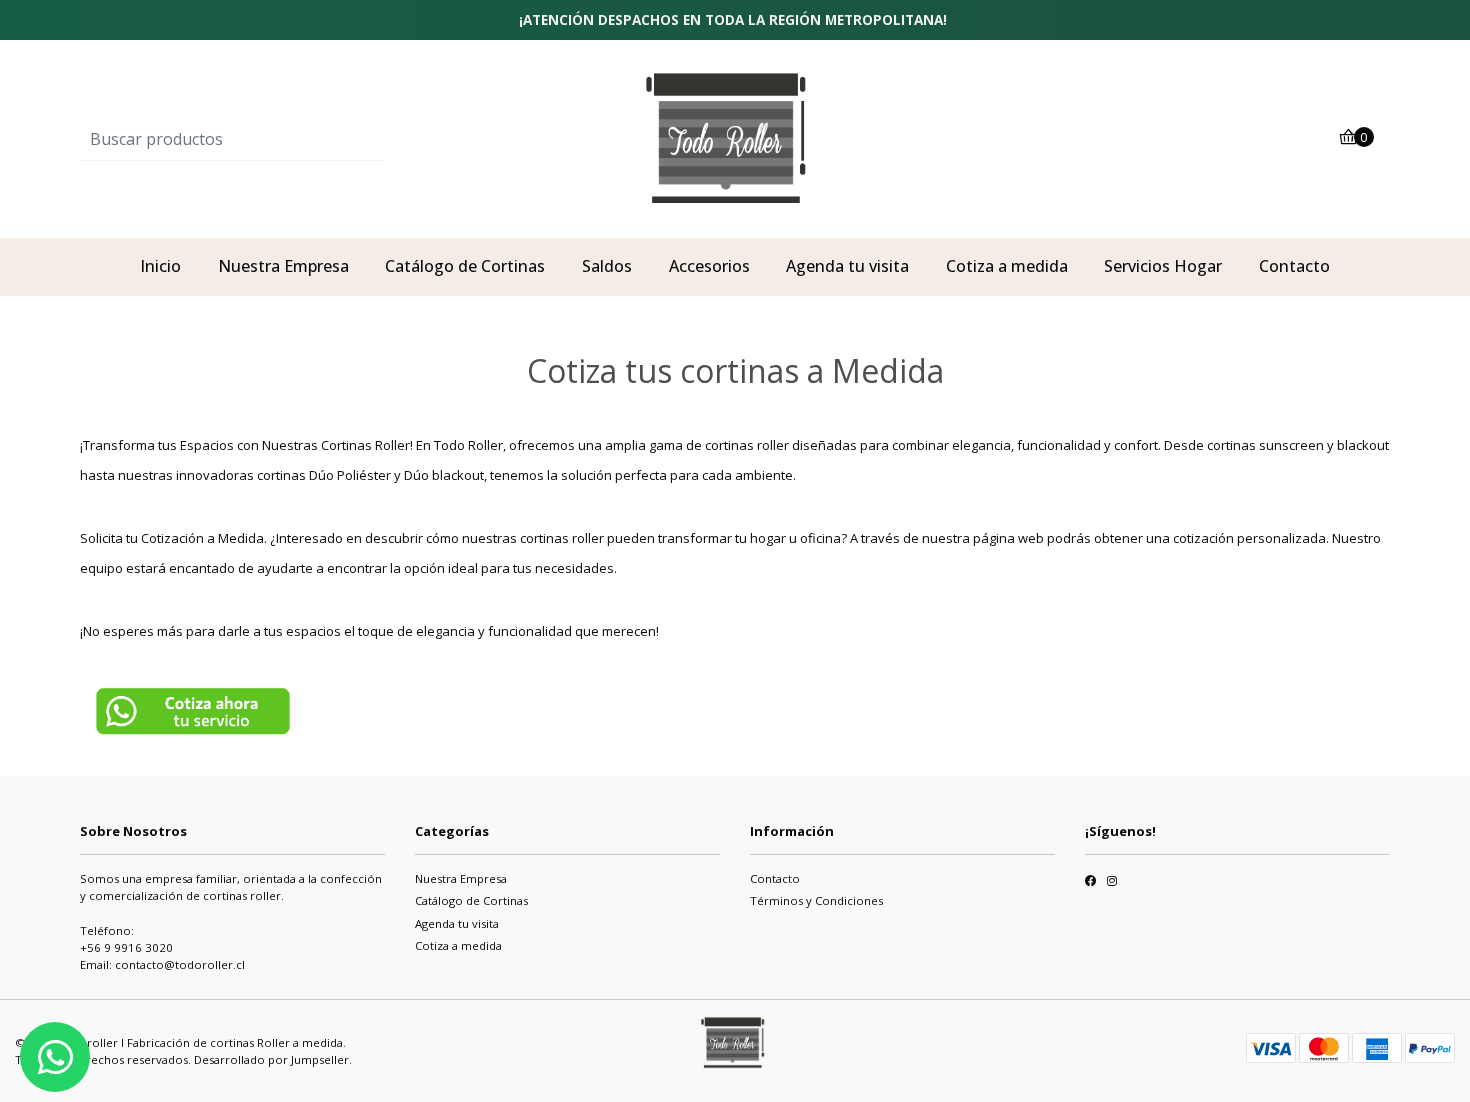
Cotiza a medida (1007, 266)
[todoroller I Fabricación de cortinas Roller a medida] (735, 138)
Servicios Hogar (1163, 266)
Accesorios (709, 266)
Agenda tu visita (847, 266)
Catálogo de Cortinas (465, 266)
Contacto (1294, 266)
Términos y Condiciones (816, 900)
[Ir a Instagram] (1112, 883)
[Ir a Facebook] (1090, 883)
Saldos (607, 266)
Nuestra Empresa (283, 266)
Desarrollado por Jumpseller (271, 1059)
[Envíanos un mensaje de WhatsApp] (55, 1057)
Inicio (160, 266)
